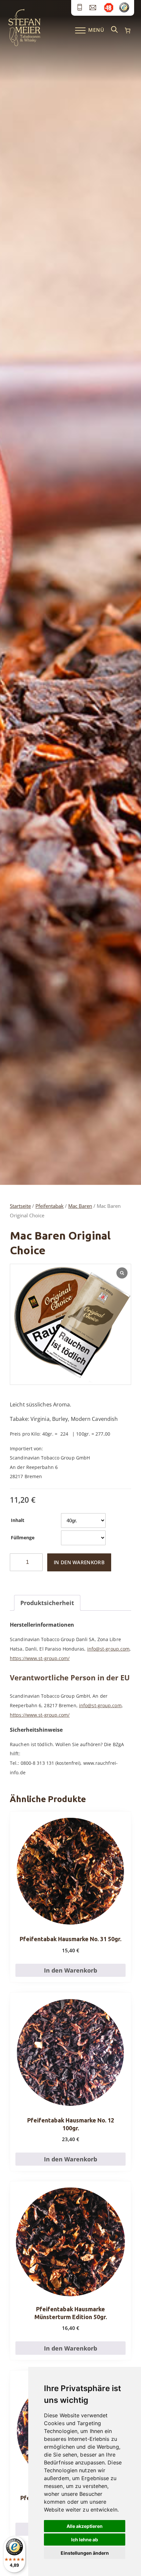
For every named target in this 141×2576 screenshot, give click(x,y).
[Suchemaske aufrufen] (114, 30)
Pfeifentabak (50, 1206)
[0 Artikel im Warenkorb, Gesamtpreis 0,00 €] (128, 30)
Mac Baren (80, 1206)
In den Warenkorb (79, 1562)
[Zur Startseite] (24, 45)
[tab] (47, 1603)
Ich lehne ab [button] (85, 2540)
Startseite (20, 1206)
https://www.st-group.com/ (40, 1658)
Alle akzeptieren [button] (85, 2526)
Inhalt (18, 1520)
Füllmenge (23, 1538)
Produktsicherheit (47, 1603)
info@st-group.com (109, 1649)
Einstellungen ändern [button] (85, 2553)
